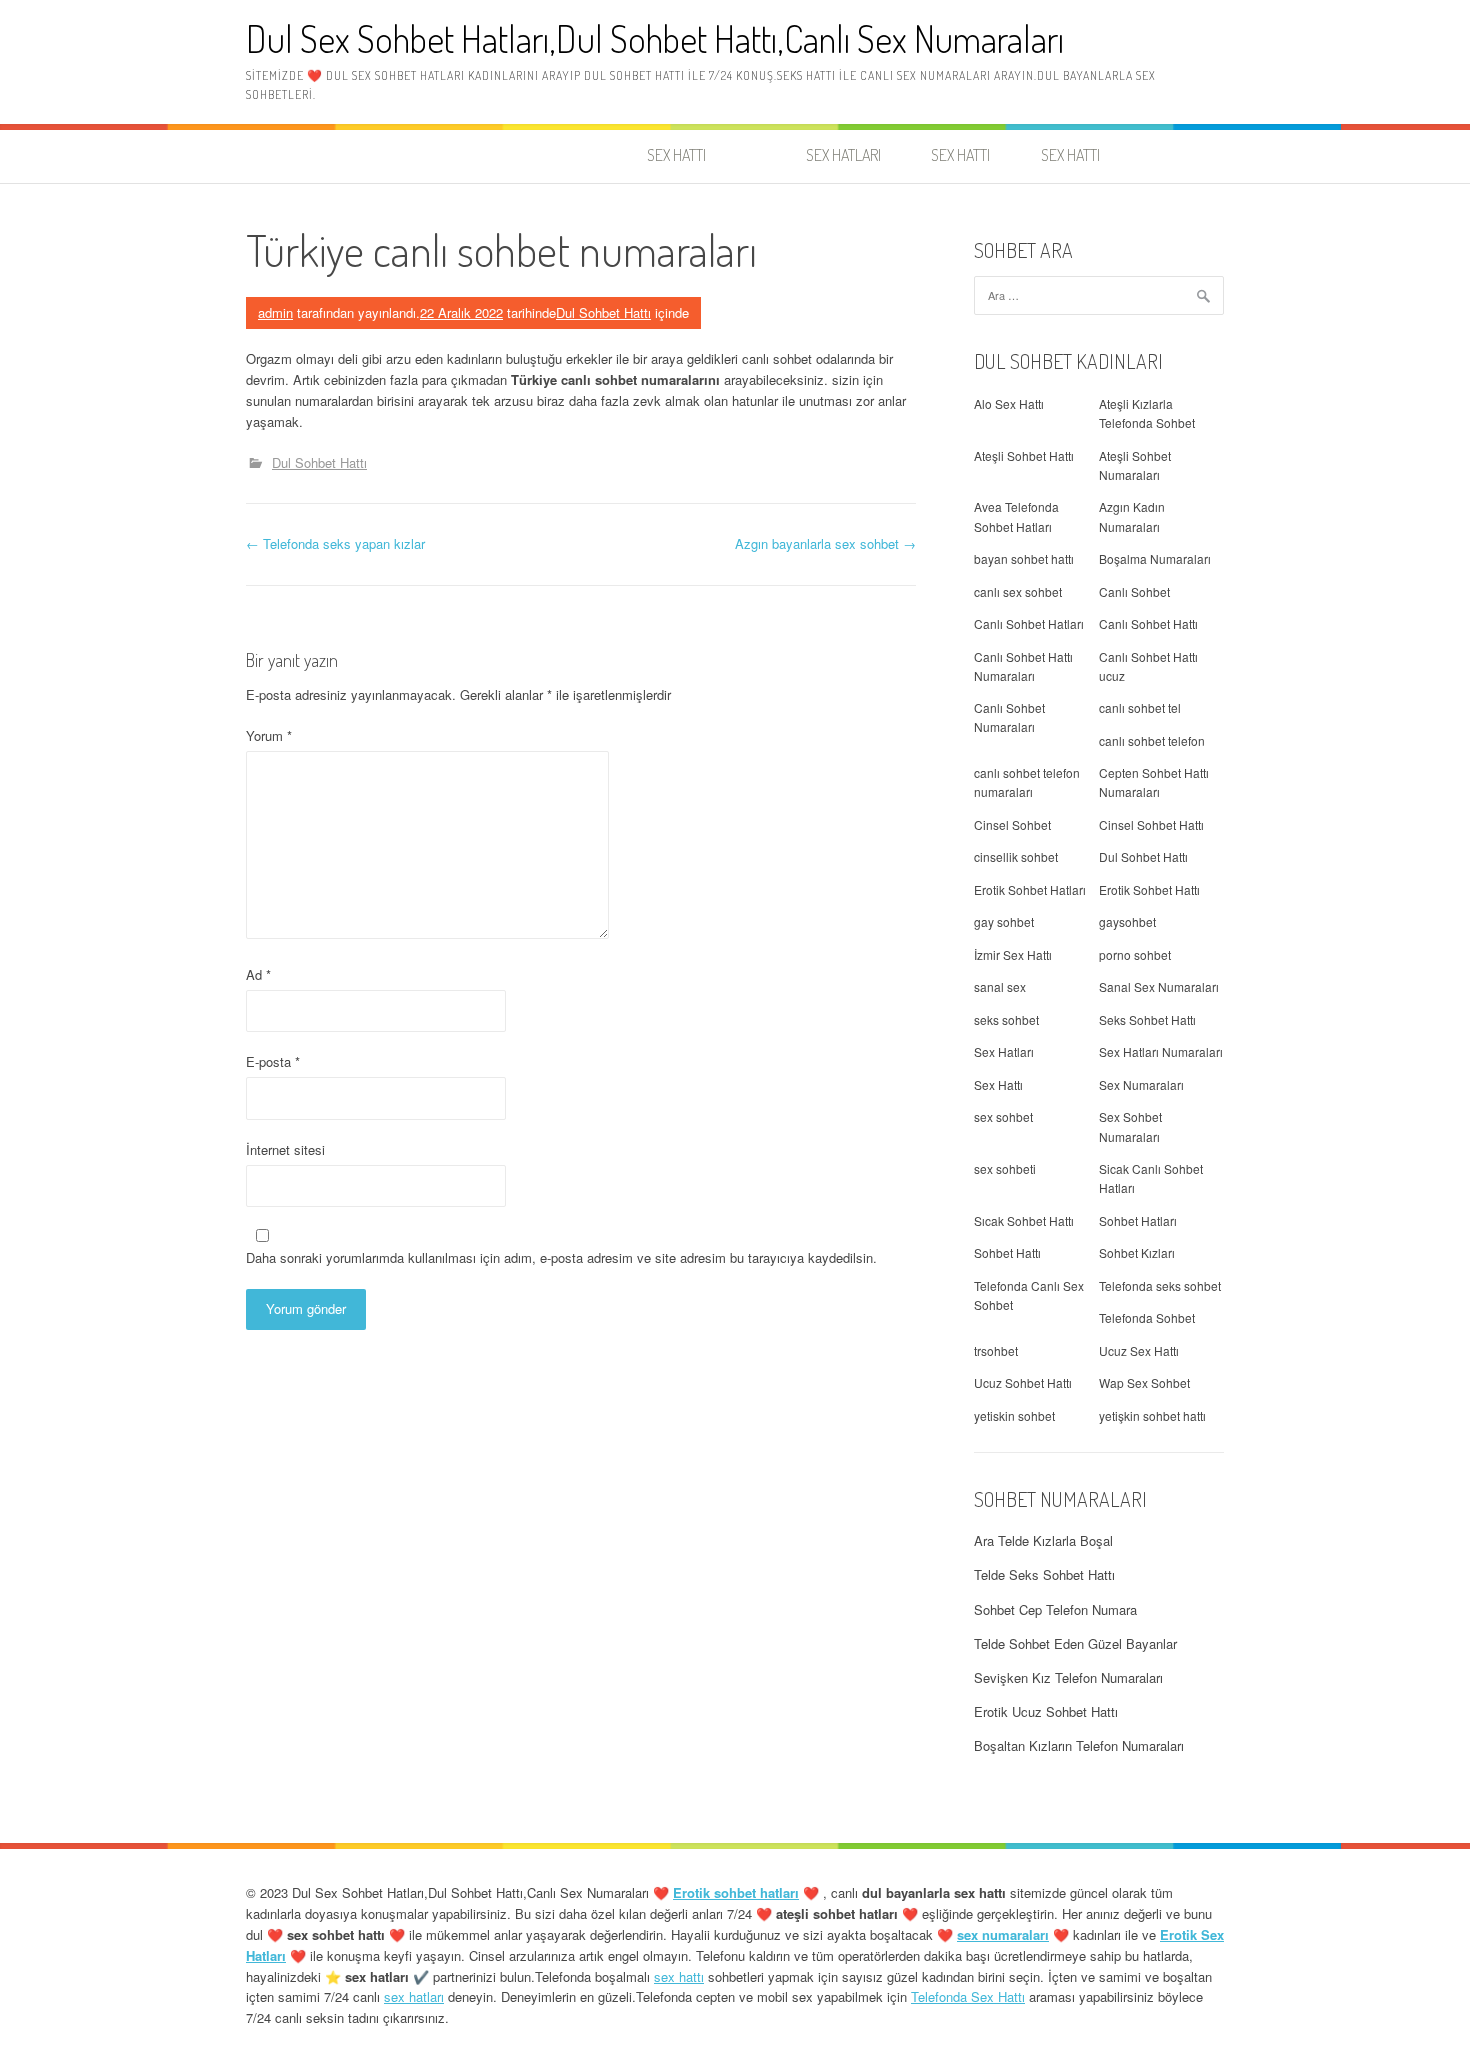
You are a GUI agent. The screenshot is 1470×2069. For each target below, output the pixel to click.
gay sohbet (1004, 921)
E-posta (273, 1061)
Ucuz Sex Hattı (1139, 1350)
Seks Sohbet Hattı (1147, 1019)
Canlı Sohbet (1134, 591)
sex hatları (414, 1996)
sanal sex (1000, 986)
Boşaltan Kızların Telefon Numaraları (1079, 1745)
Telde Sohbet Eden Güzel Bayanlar (1075, 1643)
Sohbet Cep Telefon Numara (1055, 1609)
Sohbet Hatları (1138, 1220)
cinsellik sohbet (1016, 856)
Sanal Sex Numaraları (1159, 986)
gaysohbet (1127, 921)
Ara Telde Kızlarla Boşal (1043, 1540)
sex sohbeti (1005, 1168)
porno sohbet (1135, 954)
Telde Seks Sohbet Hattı (1044, 1574)
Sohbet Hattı (1007, 1252)
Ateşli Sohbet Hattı (1024, 455)
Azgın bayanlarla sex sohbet (825, 543)
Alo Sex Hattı (1009, 403)
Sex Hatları (1004, 1051)
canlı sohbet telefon (1152, 740)
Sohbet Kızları (1137, 1252)
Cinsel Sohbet (1012, 824)
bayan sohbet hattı (1024, 558)
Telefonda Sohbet (1147, 1317)
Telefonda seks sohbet (1160, 1285)
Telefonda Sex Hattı (968, 1996)
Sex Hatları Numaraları (1161, 1051)
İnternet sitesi (285, 1149)
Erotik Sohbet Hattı (1149, 889)
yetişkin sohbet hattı (1152, 1415)
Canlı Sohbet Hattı (1148, 623)
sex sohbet (1003, 1116)
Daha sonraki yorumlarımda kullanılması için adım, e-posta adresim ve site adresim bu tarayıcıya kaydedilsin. (561, 1257)
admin (275, 312)
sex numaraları (1003, 1934)
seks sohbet (1006, 1019)
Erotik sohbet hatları (736, 1892)
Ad (258, 974)
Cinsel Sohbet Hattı (1151, 824)
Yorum (269, 735)
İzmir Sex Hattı (1013, 954)
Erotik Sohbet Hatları (1030, 889)
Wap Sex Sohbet (1144, 1382)
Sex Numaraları (1141, 1084)
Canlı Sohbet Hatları (1029, 623)
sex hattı (679, 1976)
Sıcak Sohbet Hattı (1024, 1220)
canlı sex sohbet (1018, 591)
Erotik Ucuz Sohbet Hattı (1046, 1711)
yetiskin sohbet (1014, 1415)
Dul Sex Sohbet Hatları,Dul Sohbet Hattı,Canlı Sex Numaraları (655, 38)
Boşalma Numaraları (1155, 558)
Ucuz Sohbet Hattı (1023, 1382)
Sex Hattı (998, 1084)
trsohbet (996, 1350)
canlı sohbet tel (1140, 707)
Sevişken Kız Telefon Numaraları (1068, 1677)
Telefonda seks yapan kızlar (335, 543)
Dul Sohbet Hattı (603, 312)
